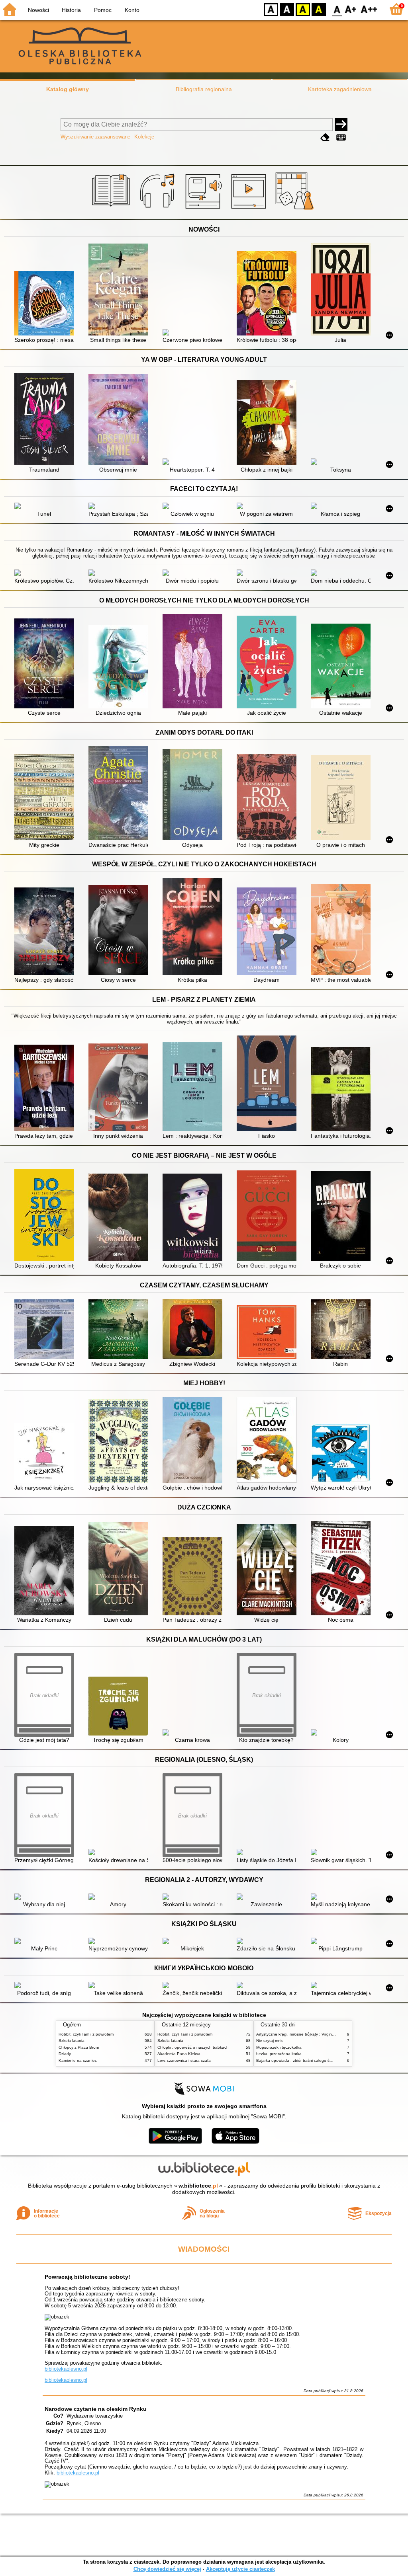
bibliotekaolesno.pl (66, 2369)
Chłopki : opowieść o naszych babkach (193, 2047)
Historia (71, 10)
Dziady (65, 2054)
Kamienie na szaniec (78, 2060)
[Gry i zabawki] (296, 210)
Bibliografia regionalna (204, 89)
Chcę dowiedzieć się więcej (167, 2569)
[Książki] (112, 210)
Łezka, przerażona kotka (279, 2054)
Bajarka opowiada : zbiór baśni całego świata (298, 2060)
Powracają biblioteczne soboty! (87, 2277)
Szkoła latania (72, 2041)
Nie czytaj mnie (270, 2041)
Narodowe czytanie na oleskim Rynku (96, 2409)
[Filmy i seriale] (250, 210)
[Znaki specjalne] (341, 137)
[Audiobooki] (204, 210)
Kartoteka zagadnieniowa (340, 89)
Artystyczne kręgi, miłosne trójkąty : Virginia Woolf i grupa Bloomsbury (320, 2034)
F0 (337, 9)
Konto (132, 10)
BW (287, 9)
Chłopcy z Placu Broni (79, 2047)
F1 (351, 9)
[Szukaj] (341, 125)
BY (319, 9)
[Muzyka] (158, 210)
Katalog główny (68, 89)
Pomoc (103, 10)
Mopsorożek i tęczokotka (279, 2047)
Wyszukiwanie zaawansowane (95, 137)
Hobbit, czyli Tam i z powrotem (86, 2034)
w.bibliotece (198, 2186)
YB (303, 9)
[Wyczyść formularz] (325, 137)
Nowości (38, 10)
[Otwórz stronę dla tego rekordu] (46, 304)
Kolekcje (144, 137)
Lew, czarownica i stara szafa (184, 2060)
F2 (369, 9)
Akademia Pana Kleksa (179, 2054)
